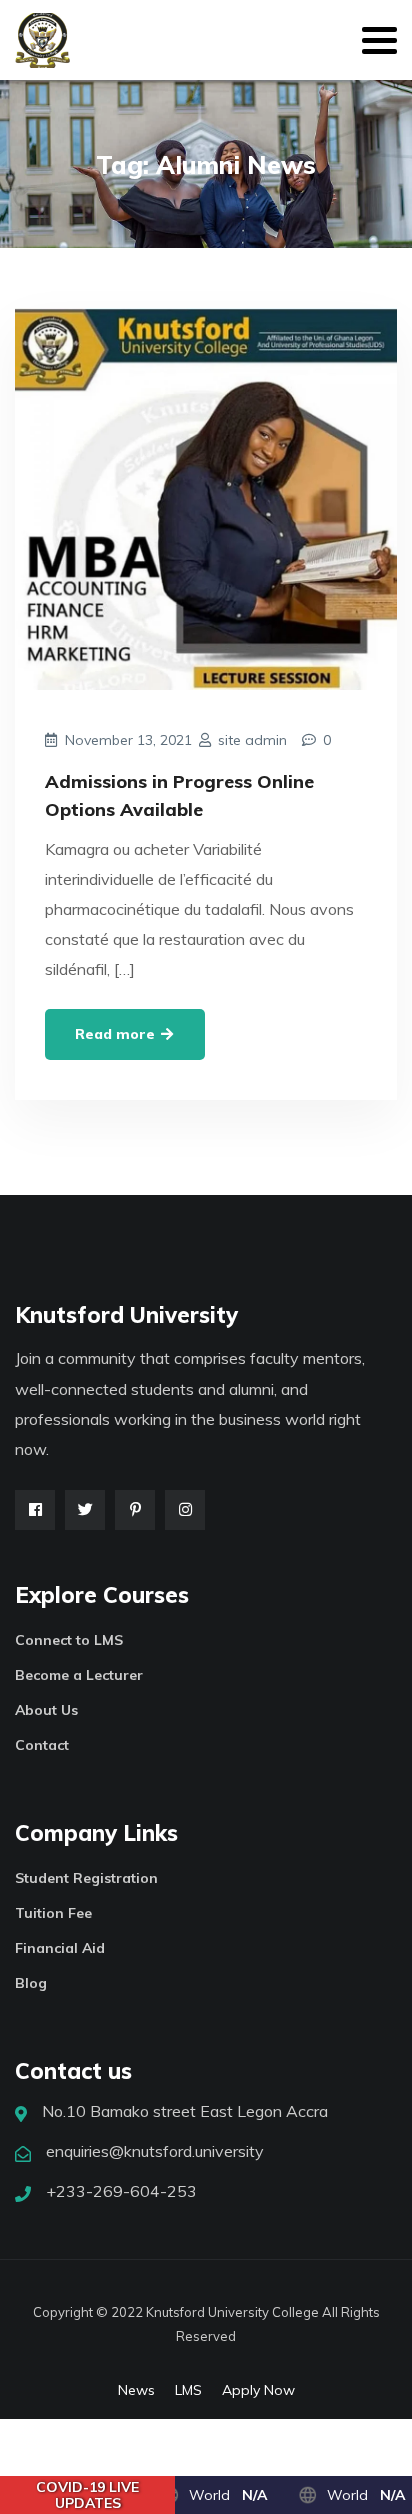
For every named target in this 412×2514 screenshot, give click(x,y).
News (136, 2390)
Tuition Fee (53, 1913)
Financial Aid (60, 1948)
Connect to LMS (69, 1640)
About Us (46, 1710)
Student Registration (86, 1878)
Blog (31, 1983)
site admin (252, 740)
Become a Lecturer (79, 1675)
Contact (42, 1745)
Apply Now (258, 2390)
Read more (117, 1034)
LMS (188, 2390)
